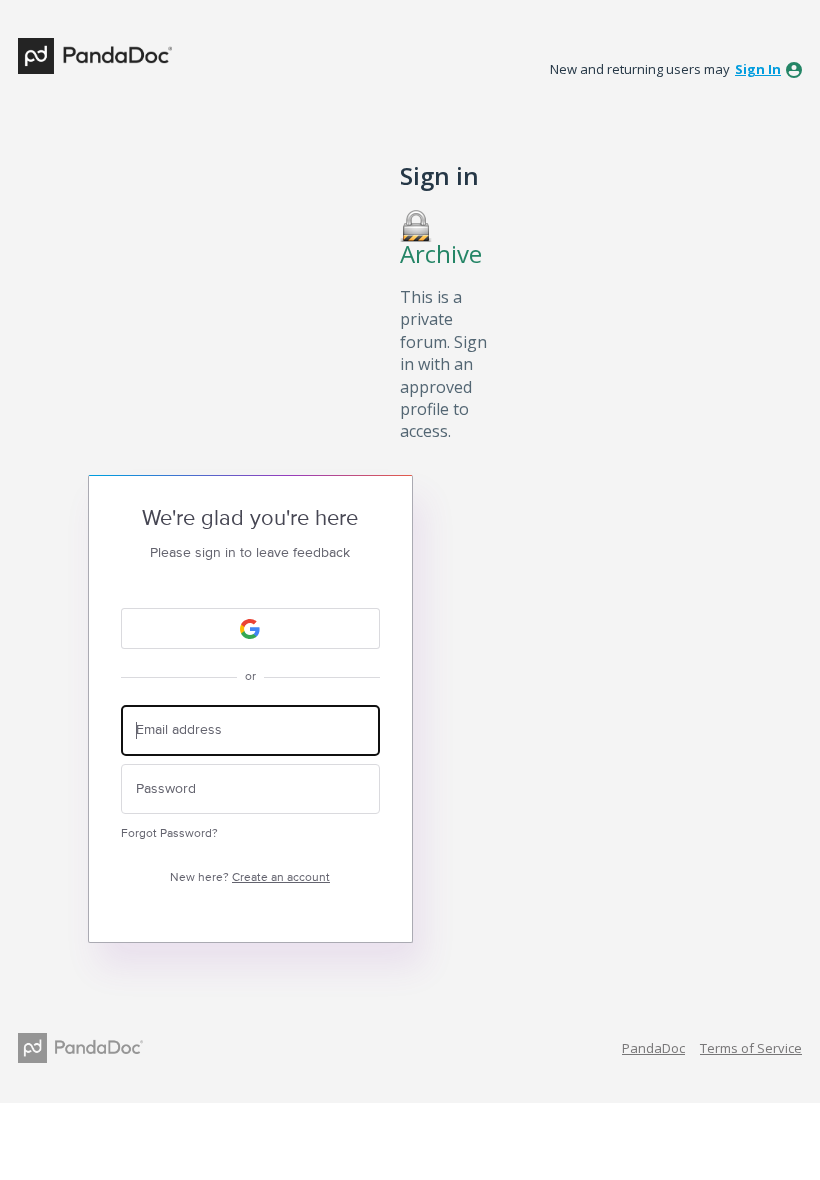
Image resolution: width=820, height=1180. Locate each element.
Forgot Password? (169, 833)
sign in (758, 69)
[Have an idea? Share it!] (95, 56)
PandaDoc (653, 1048)
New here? (250, 877)
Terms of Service (751, 1048)
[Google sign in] (250, 628)
